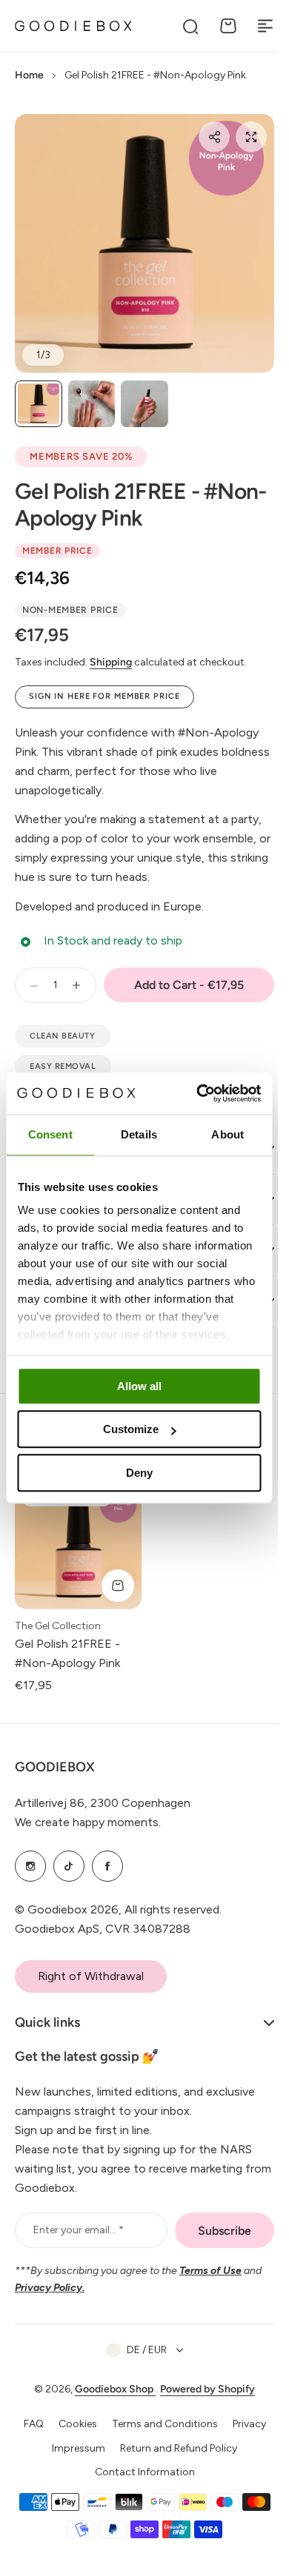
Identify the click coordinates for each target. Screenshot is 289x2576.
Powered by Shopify (202, 2389)
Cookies (72, 2424)
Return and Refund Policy (173, 2448)
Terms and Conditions (159, 2424)
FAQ (28, 2424)
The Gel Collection (58, 1626)
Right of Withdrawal (91, 1976)
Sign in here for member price (104, 696)
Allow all (139, 1386)
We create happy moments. (88, 1822)
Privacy (243, 2424)
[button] (214, 137)
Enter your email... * (79, 2230)
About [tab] (227, 1134)
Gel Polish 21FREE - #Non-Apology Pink (140, 504)
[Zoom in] (144, 244)
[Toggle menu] (265, 26)
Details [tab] (139, 1134)
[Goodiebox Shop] (73, 26)
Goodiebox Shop (110, 2389)
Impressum (73, 2448)
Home (29, 75)
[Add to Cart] (118, 1586)
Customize (131, 1429)
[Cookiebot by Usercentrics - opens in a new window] (198, 1093)
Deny (139, 1473)
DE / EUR (142, 2350)
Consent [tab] (50, 1134)
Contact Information (139, 2472)
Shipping (111, 662)
